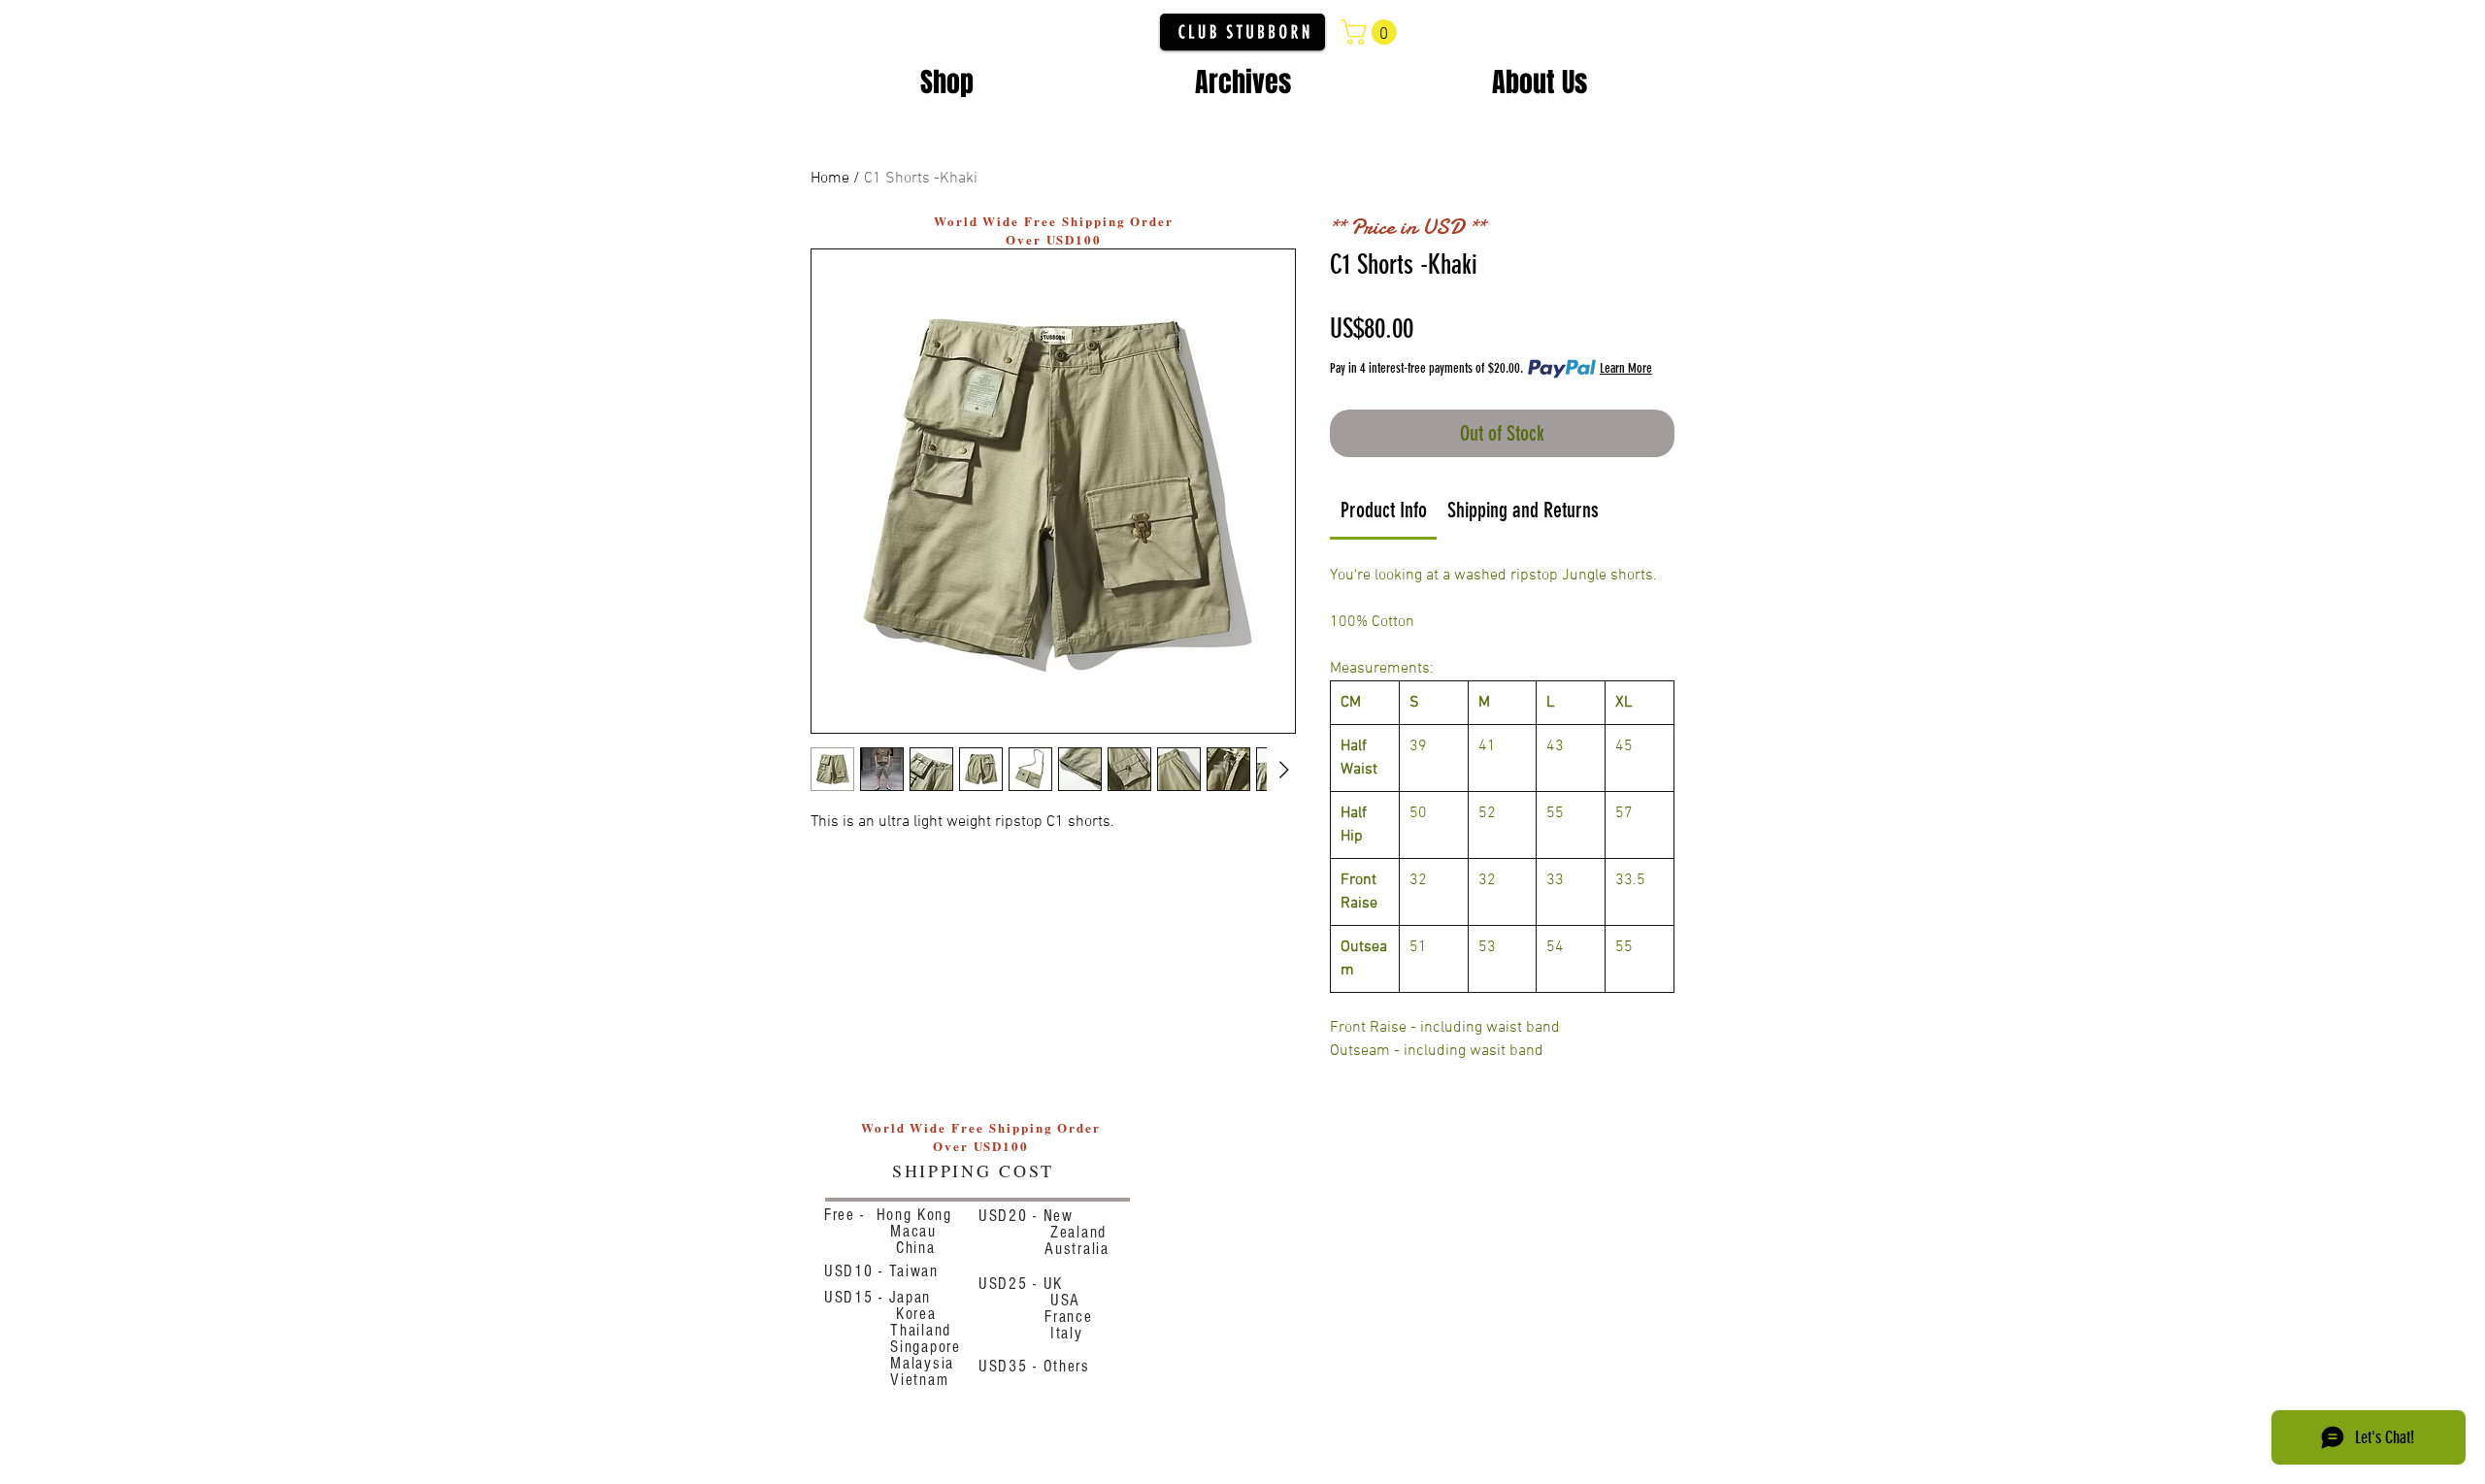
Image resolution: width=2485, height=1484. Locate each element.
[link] (1384, 510)
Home (830, 179)
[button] (1372, 32)
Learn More (1626, 368)
